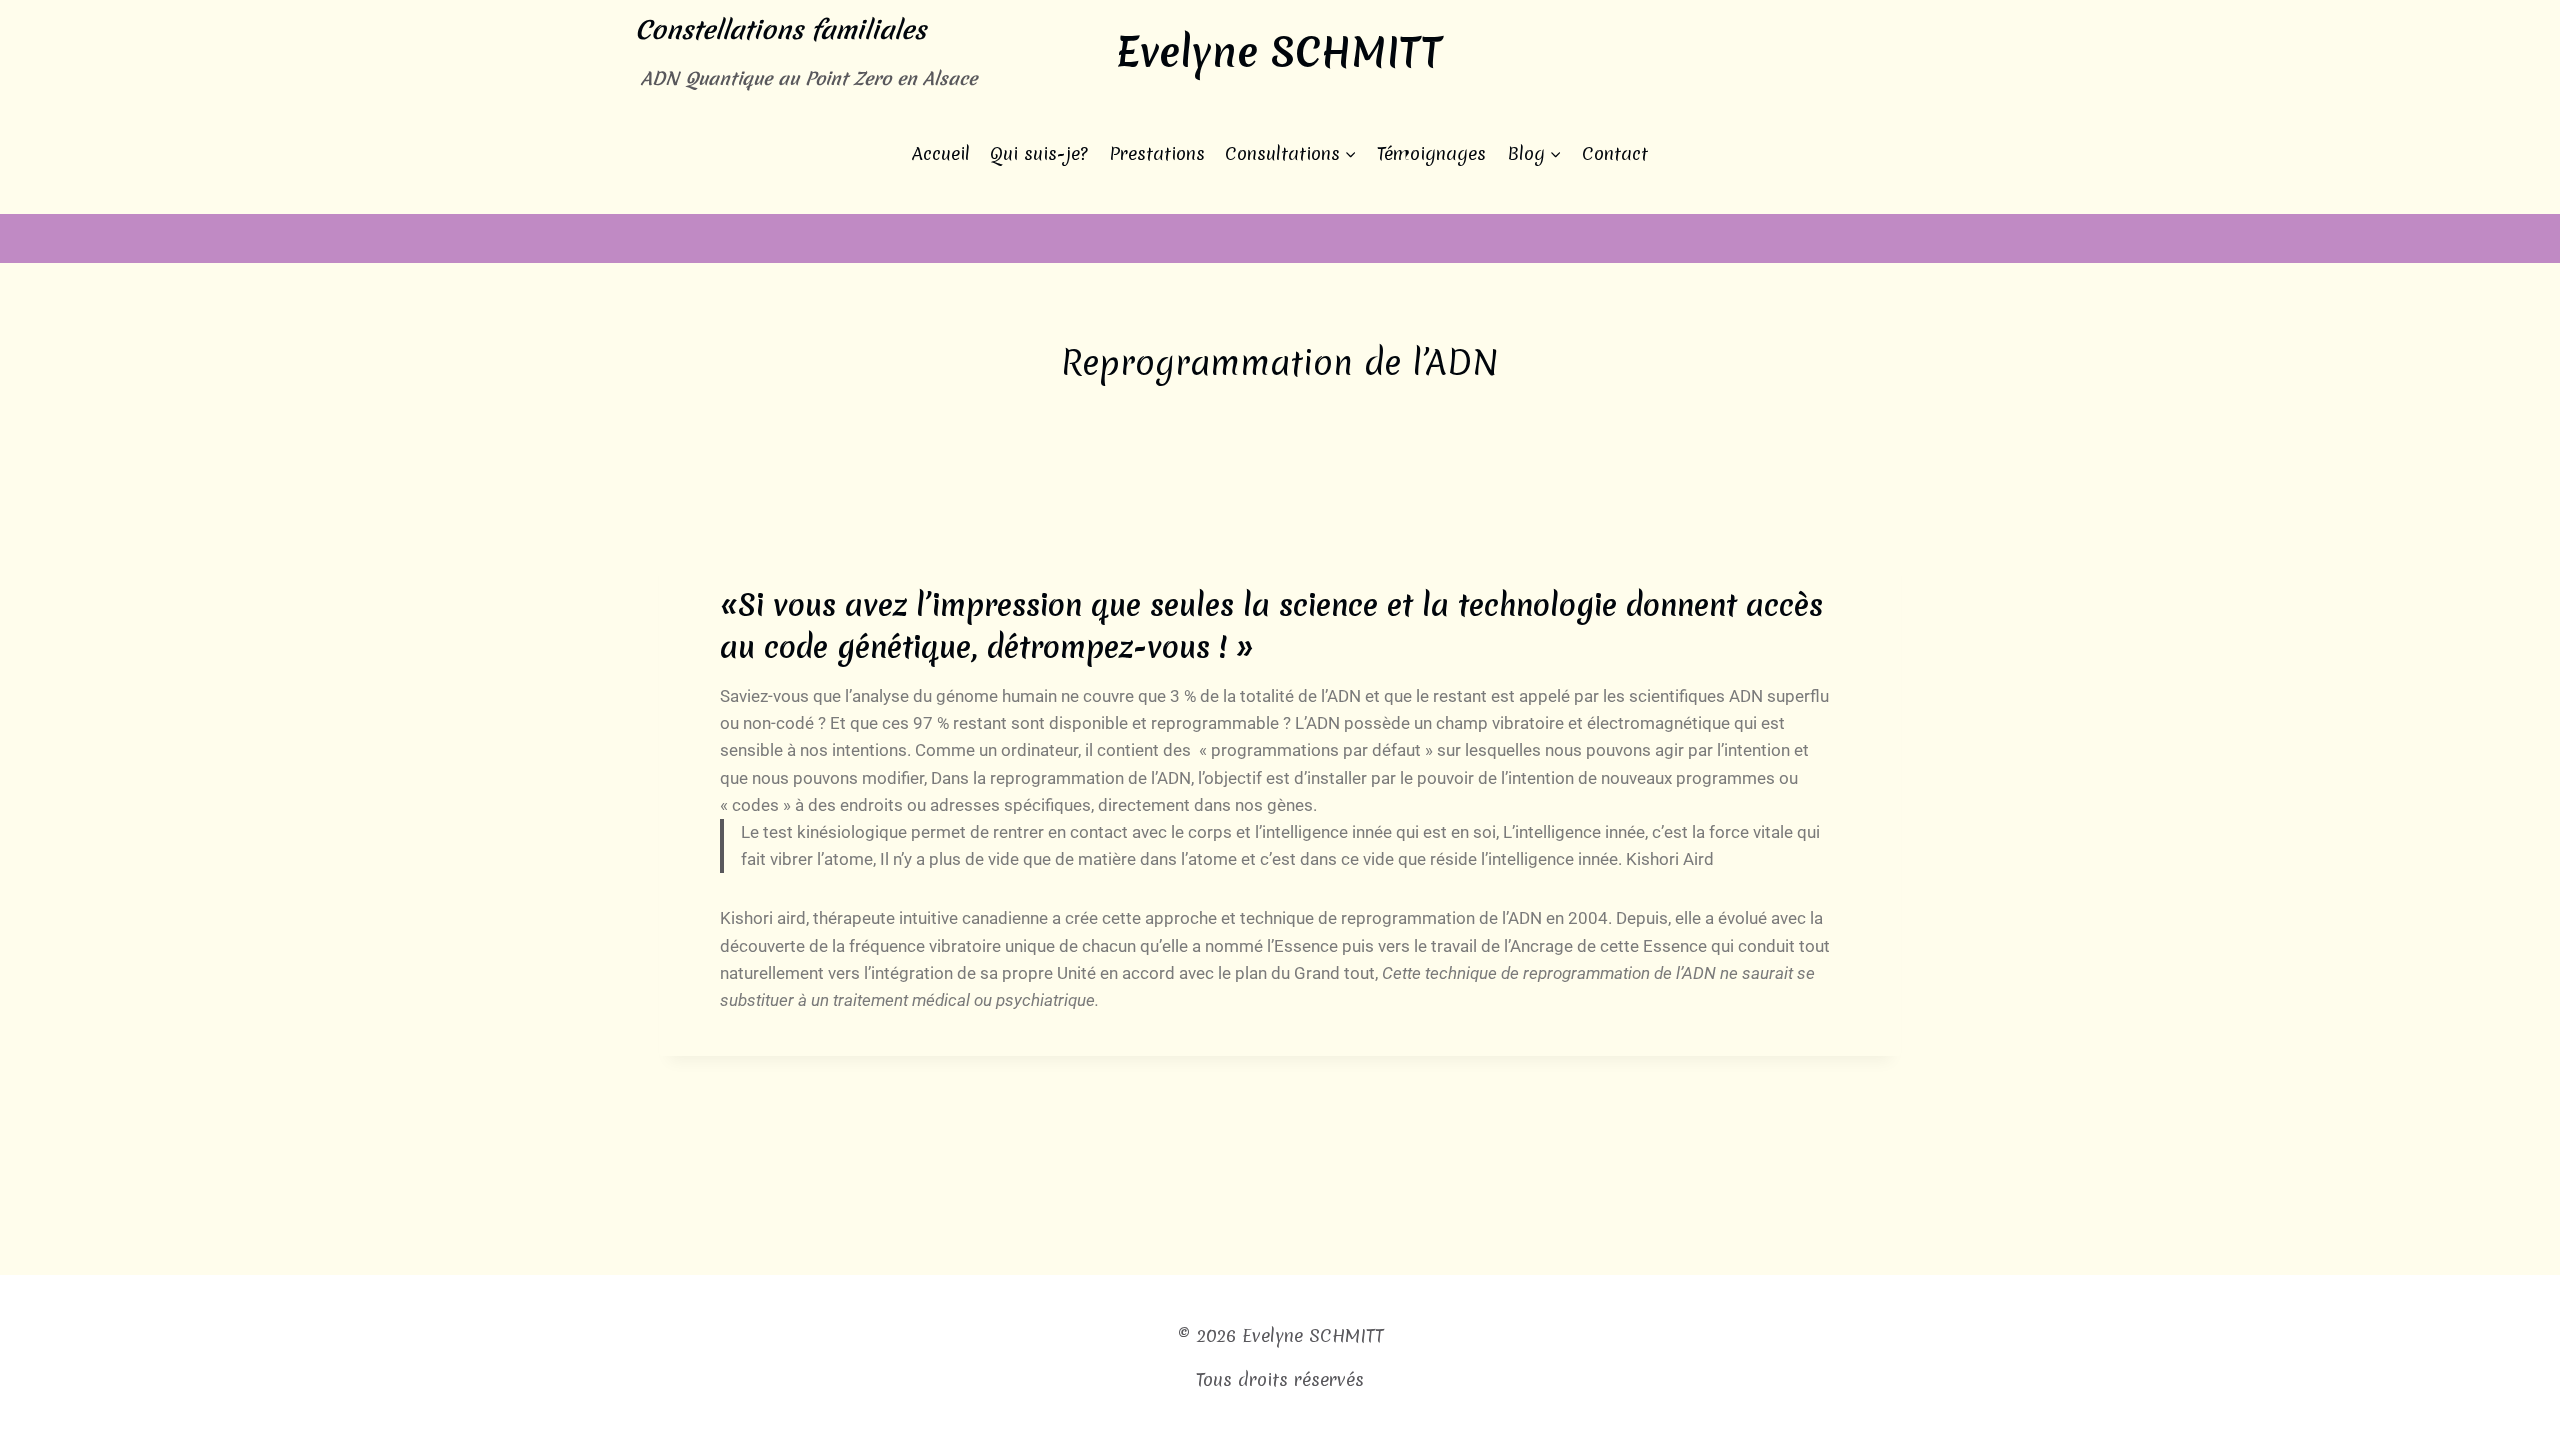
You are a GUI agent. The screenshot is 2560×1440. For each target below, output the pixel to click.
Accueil (941, 153)
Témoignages (1431, 153)
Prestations (1157, 153)
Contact (1615, 153)
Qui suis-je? (1039, 153)
